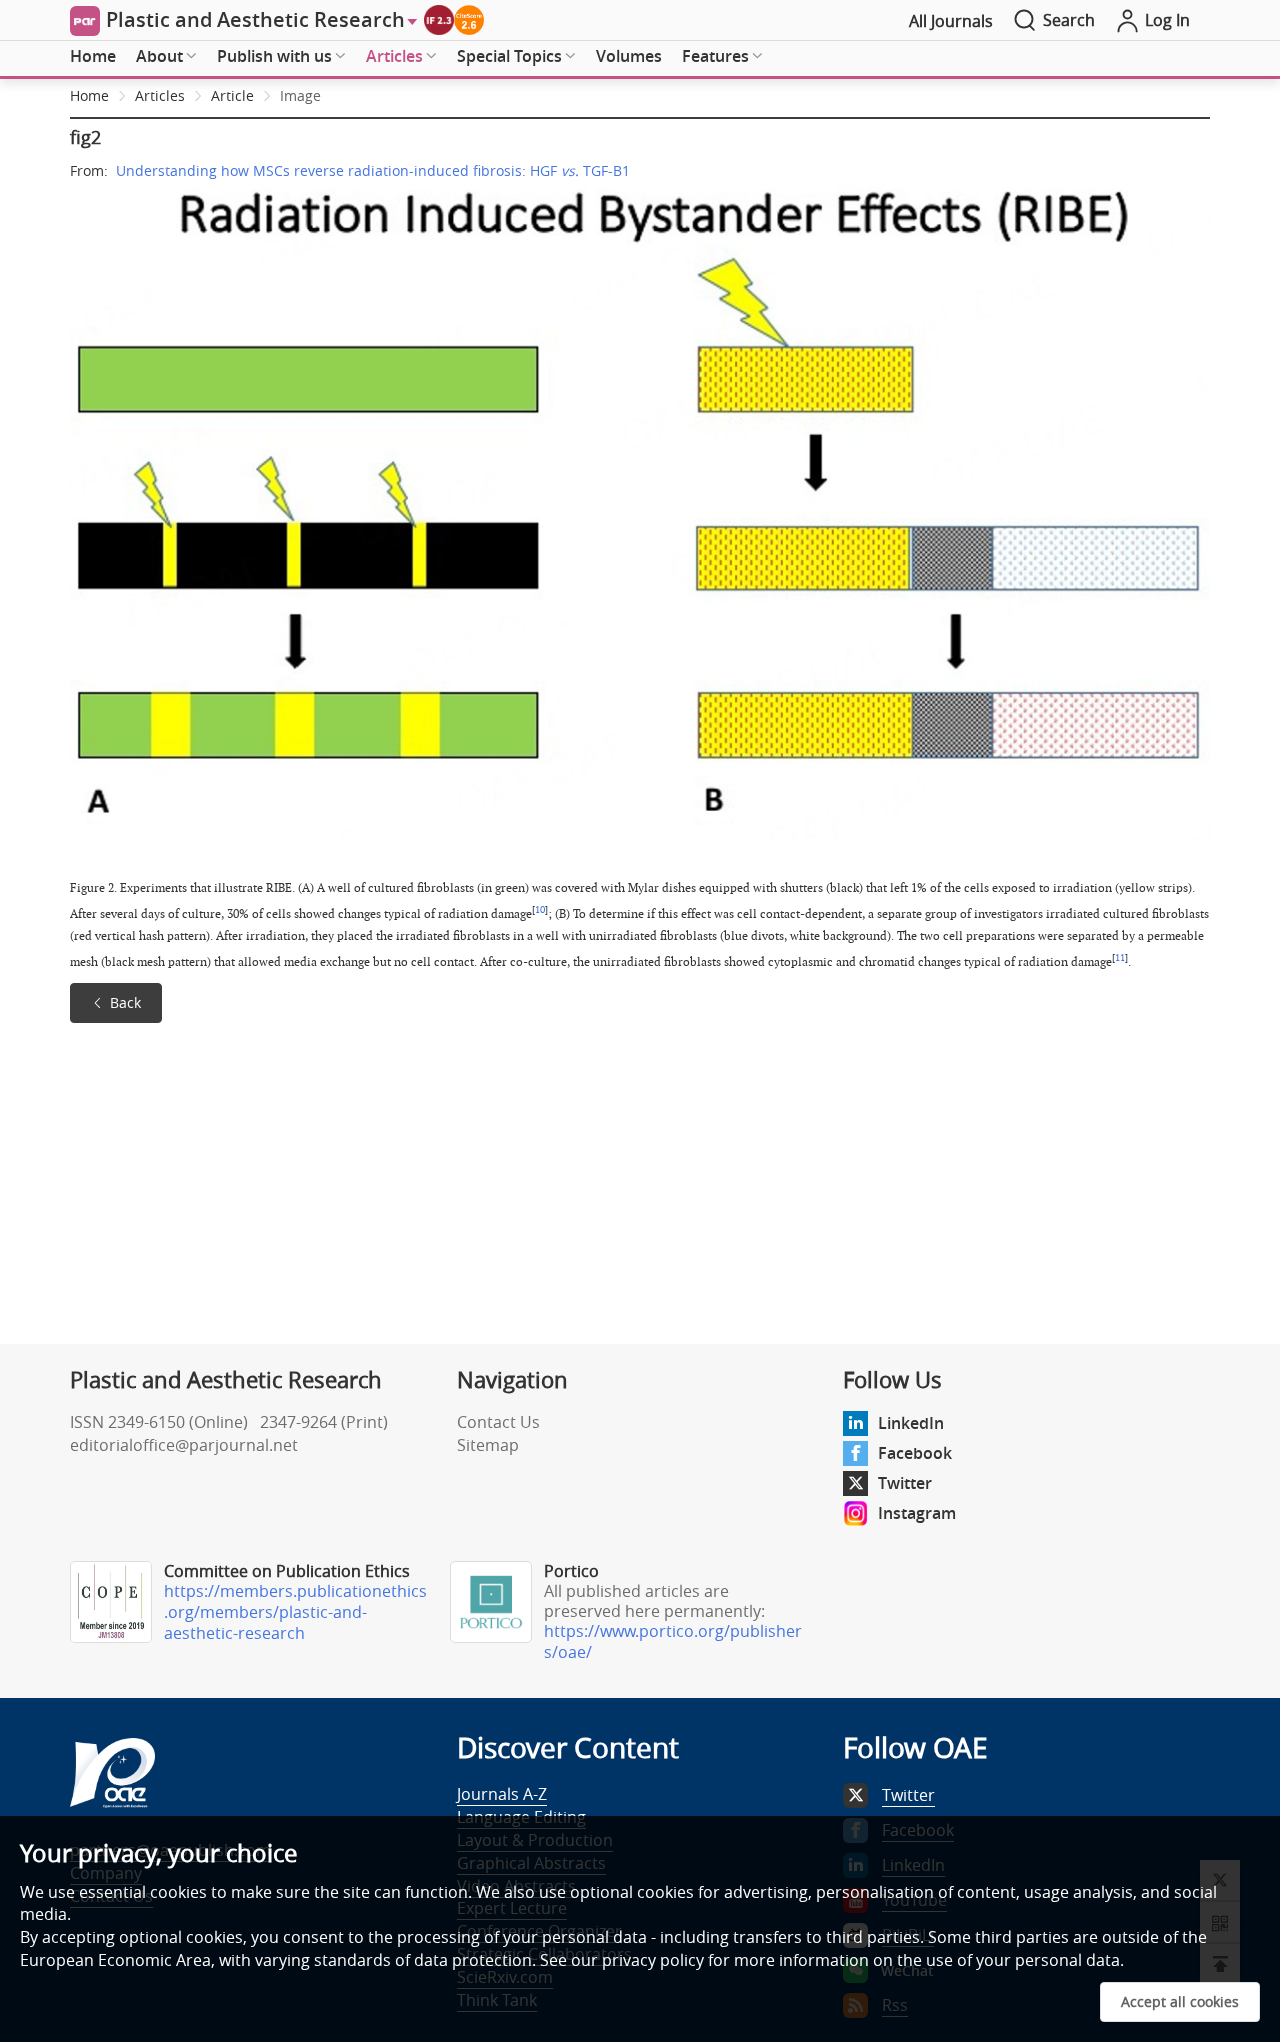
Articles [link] (160, 95)
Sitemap (488, 1445)
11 (1120, 958)
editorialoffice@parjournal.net (184, 1445)
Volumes (629, 56)
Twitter (905, 1483)
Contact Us (498, 1422)
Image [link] (300, 95)
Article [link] (232, 95)
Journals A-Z (502, 1794)
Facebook (915, 1453)
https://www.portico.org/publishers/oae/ (673, 1641)
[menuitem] (93, 57)
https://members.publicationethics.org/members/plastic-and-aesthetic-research (295, 1612)
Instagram (917, 1513)
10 (540, 910)
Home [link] (89, 95)
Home (93, 56)
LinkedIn (911, 1423)
